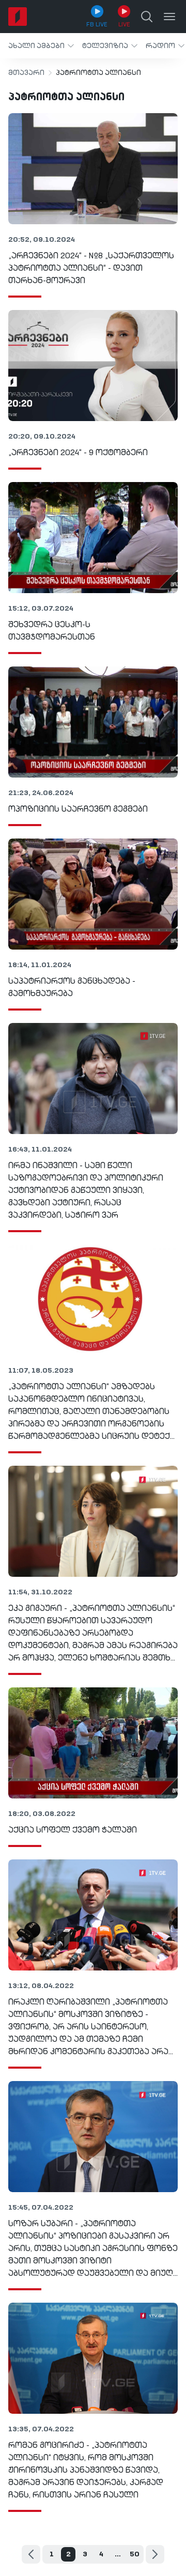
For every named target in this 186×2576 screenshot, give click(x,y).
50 (135, 2554)
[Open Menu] (169, 17)
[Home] (18, 17)
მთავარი (26, 73)
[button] (41, 46)
